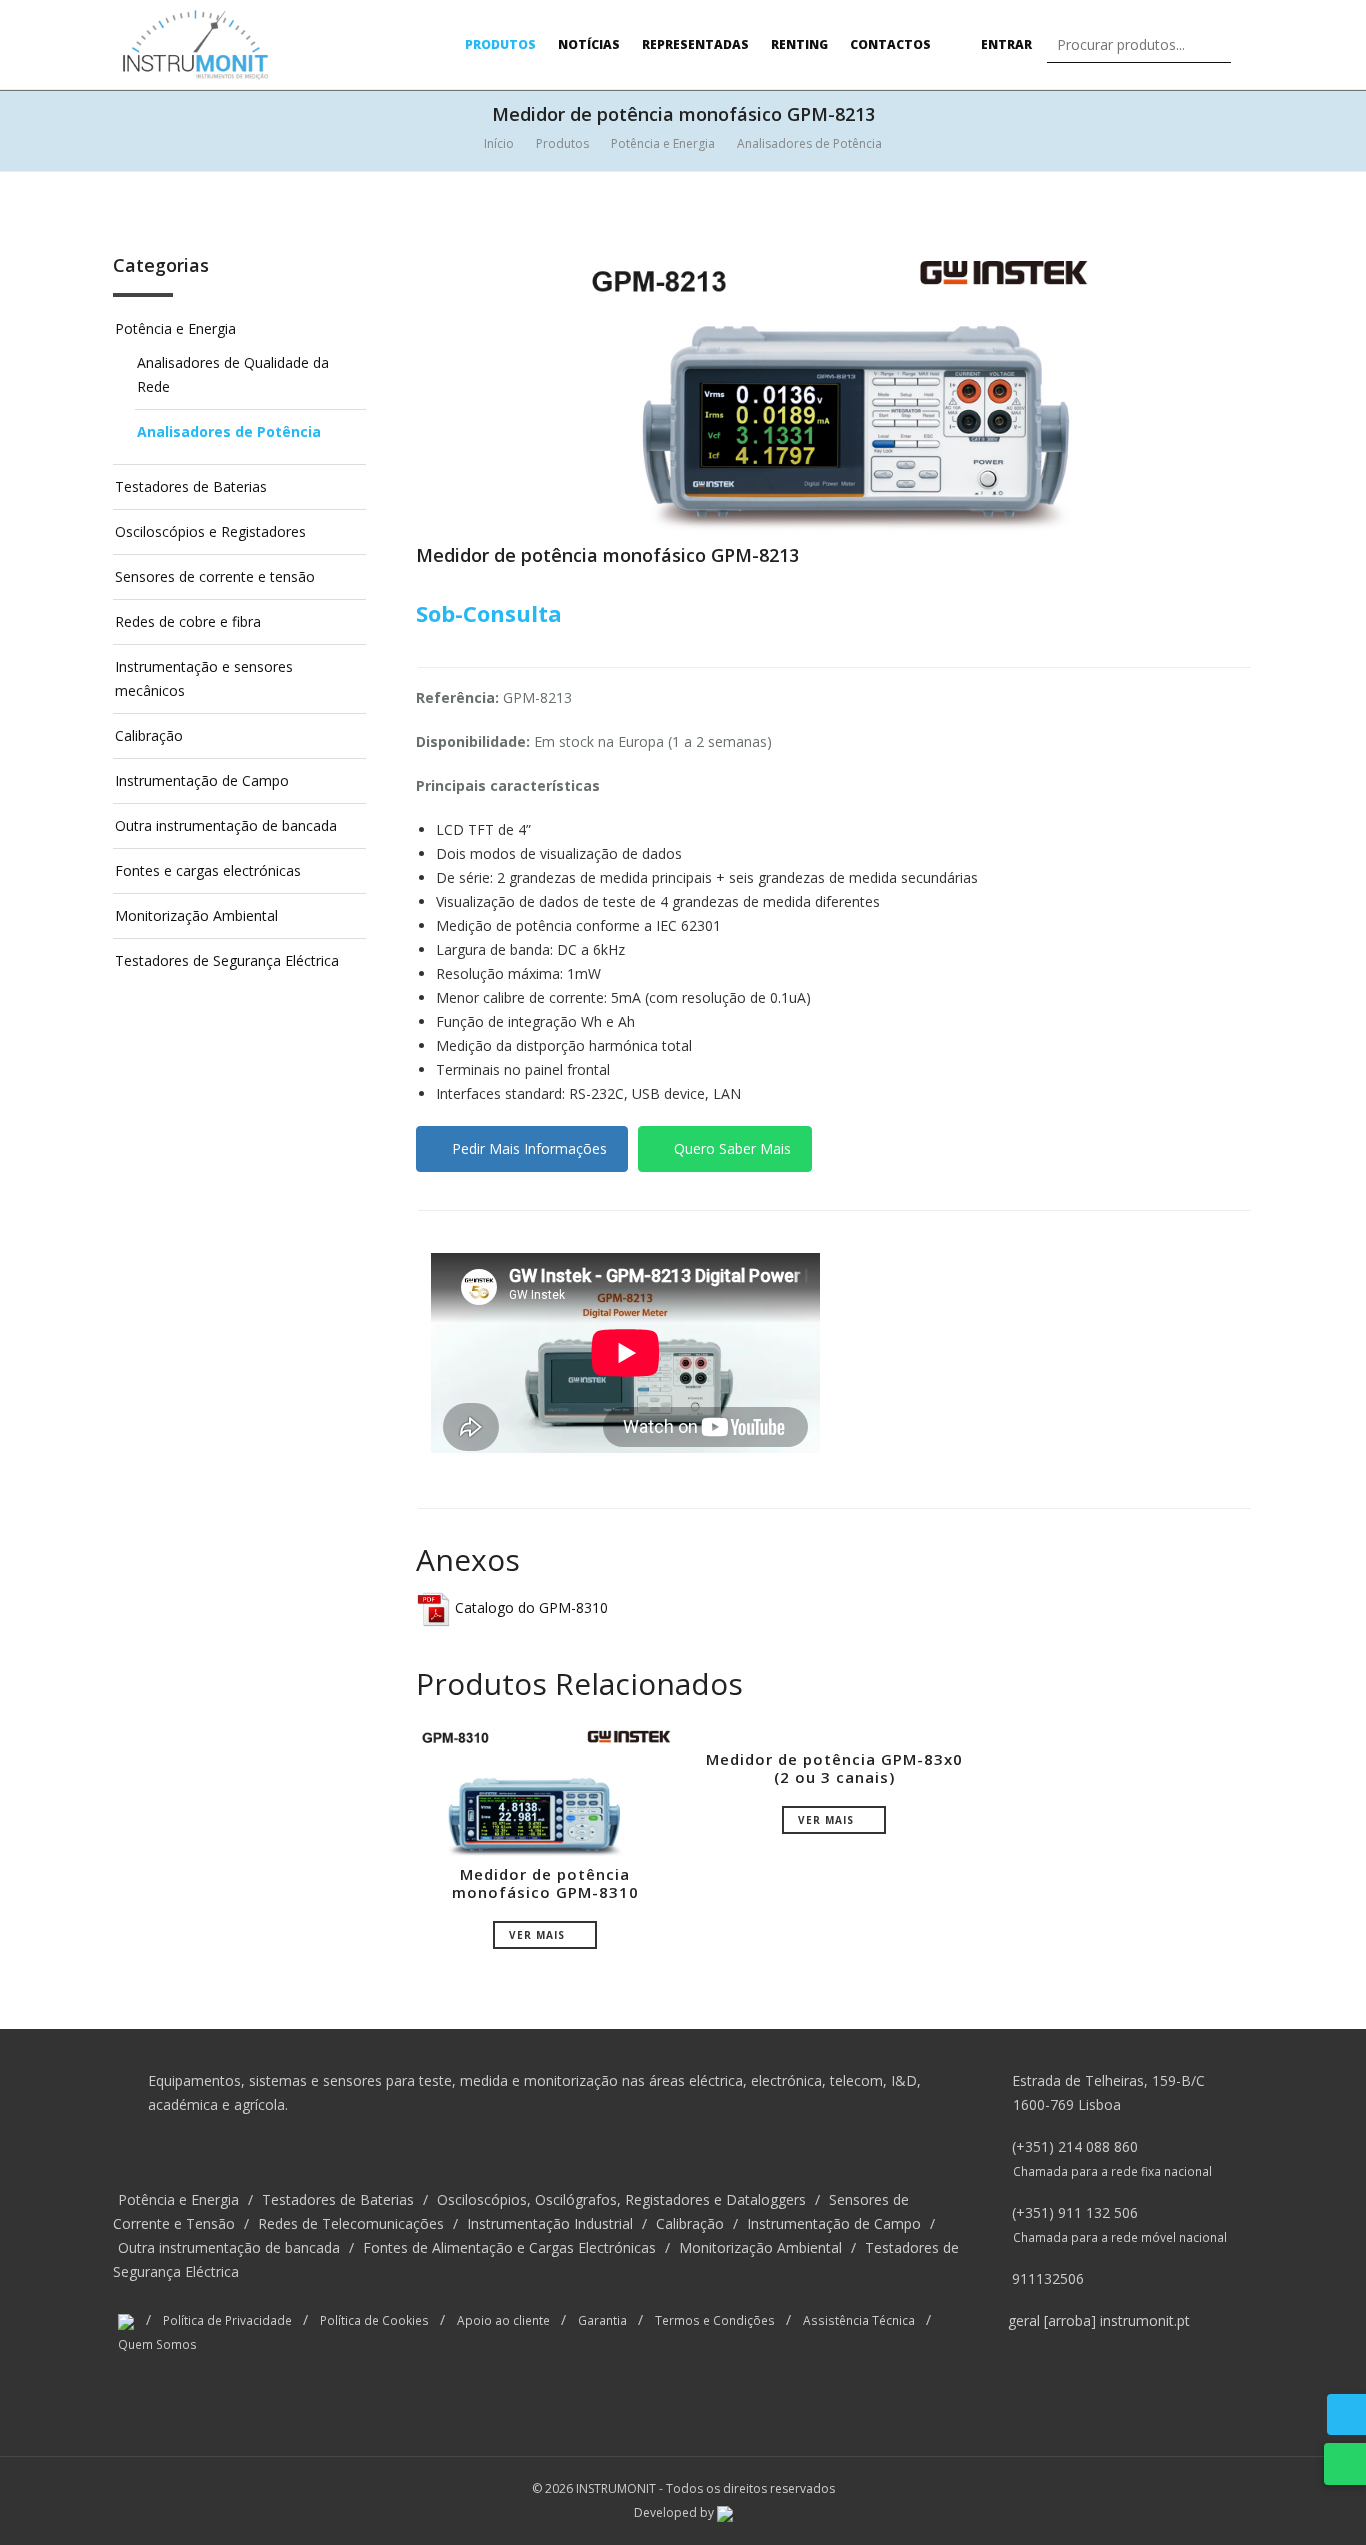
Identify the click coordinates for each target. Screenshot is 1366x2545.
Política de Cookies (374, 2320)
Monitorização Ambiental (196, 915)
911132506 (1048, 2278)
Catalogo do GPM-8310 (529, 1607)
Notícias (589, 44)
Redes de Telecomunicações (351, 2223)
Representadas (695, 44)
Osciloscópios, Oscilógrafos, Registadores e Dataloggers (621, 2199)
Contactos (890, 44)
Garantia (602, 2320)
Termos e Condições (715, 2320)
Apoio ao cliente (503, 2320)
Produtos (500, 44)
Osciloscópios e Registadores (210, 531)
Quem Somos (157, 2344)
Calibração (149, 735)
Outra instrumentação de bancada (226, 825)
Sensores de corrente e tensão (215, 576)
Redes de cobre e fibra (188, 621)
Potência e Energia (663, 143)
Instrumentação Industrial (550, 2223)
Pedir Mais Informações (527, 1148)
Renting (799, 44)
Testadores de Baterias (191, 486)
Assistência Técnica (859, 2320)
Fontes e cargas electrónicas (208, 870)
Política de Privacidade (227, 2320)
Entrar (1005, 44)
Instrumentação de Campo (202, 780)
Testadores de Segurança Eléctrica (227, 960)
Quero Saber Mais (730, 1148)
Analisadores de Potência (809, 143)
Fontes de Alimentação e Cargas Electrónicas (509, 2247)
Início (499, 143)
